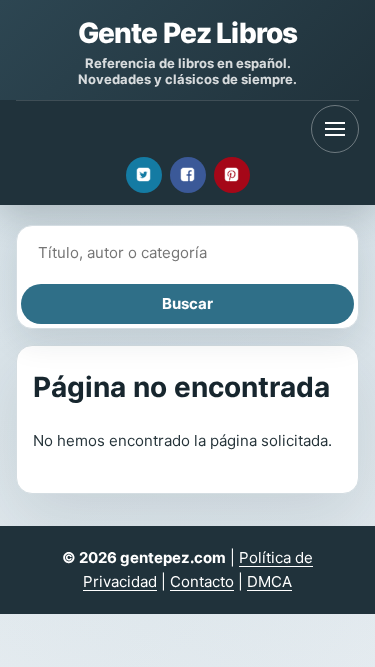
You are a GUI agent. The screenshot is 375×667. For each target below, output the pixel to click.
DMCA (269, 581)
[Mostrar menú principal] (335, 129)
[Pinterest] (232, 175)
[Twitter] (144, 175)
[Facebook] (188, 175)
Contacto (202, 581)
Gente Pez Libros (188, 33)
